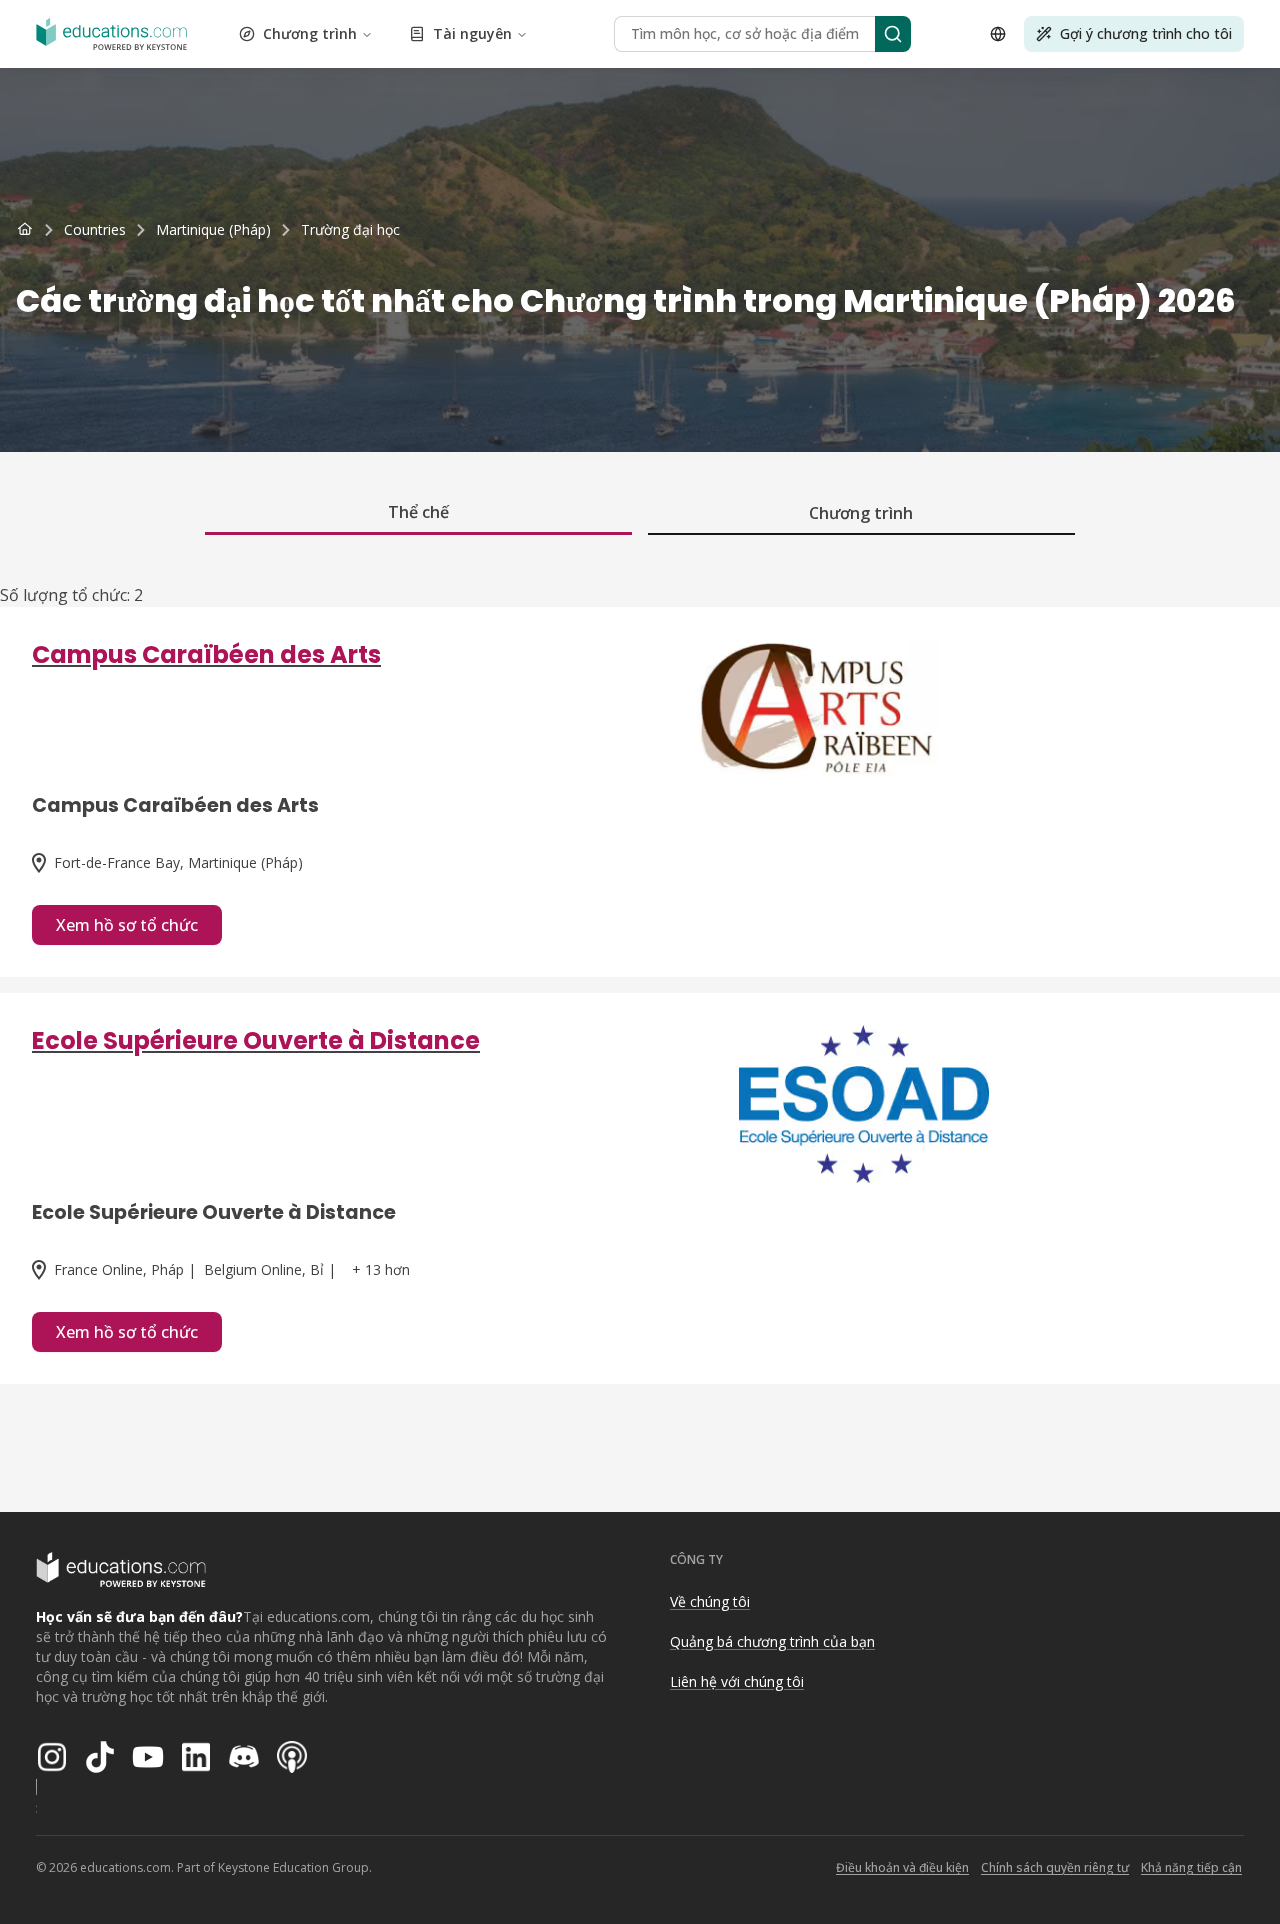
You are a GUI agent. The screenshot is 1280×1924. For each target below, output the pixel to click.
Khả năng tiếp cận (1191, 1867)
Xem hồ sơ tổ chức (127, 925)
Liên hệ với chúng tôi (737, 1681)
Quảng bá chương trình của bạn (772, 1641)
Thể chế (418, 512)
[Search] (893, 34)
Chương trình (310, 33)
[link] (350, 230)
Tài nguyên (472, 33)
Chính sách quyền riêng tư (1055, 1867)
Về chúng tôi (710, 1601)
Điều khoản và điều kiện (902, 1867)
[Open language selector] (998, 34)
